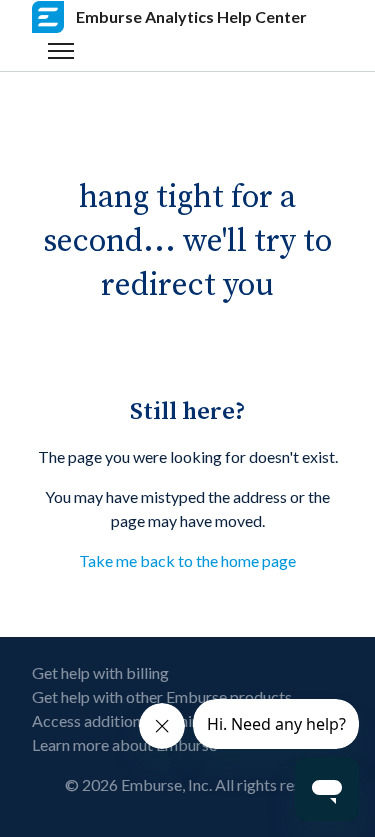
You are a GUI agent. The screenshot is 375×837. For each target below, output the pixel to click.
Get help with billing (100, 672)
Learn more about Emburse (124, 744)
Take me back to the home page (187, 560)
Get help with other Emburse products (162, 696)
